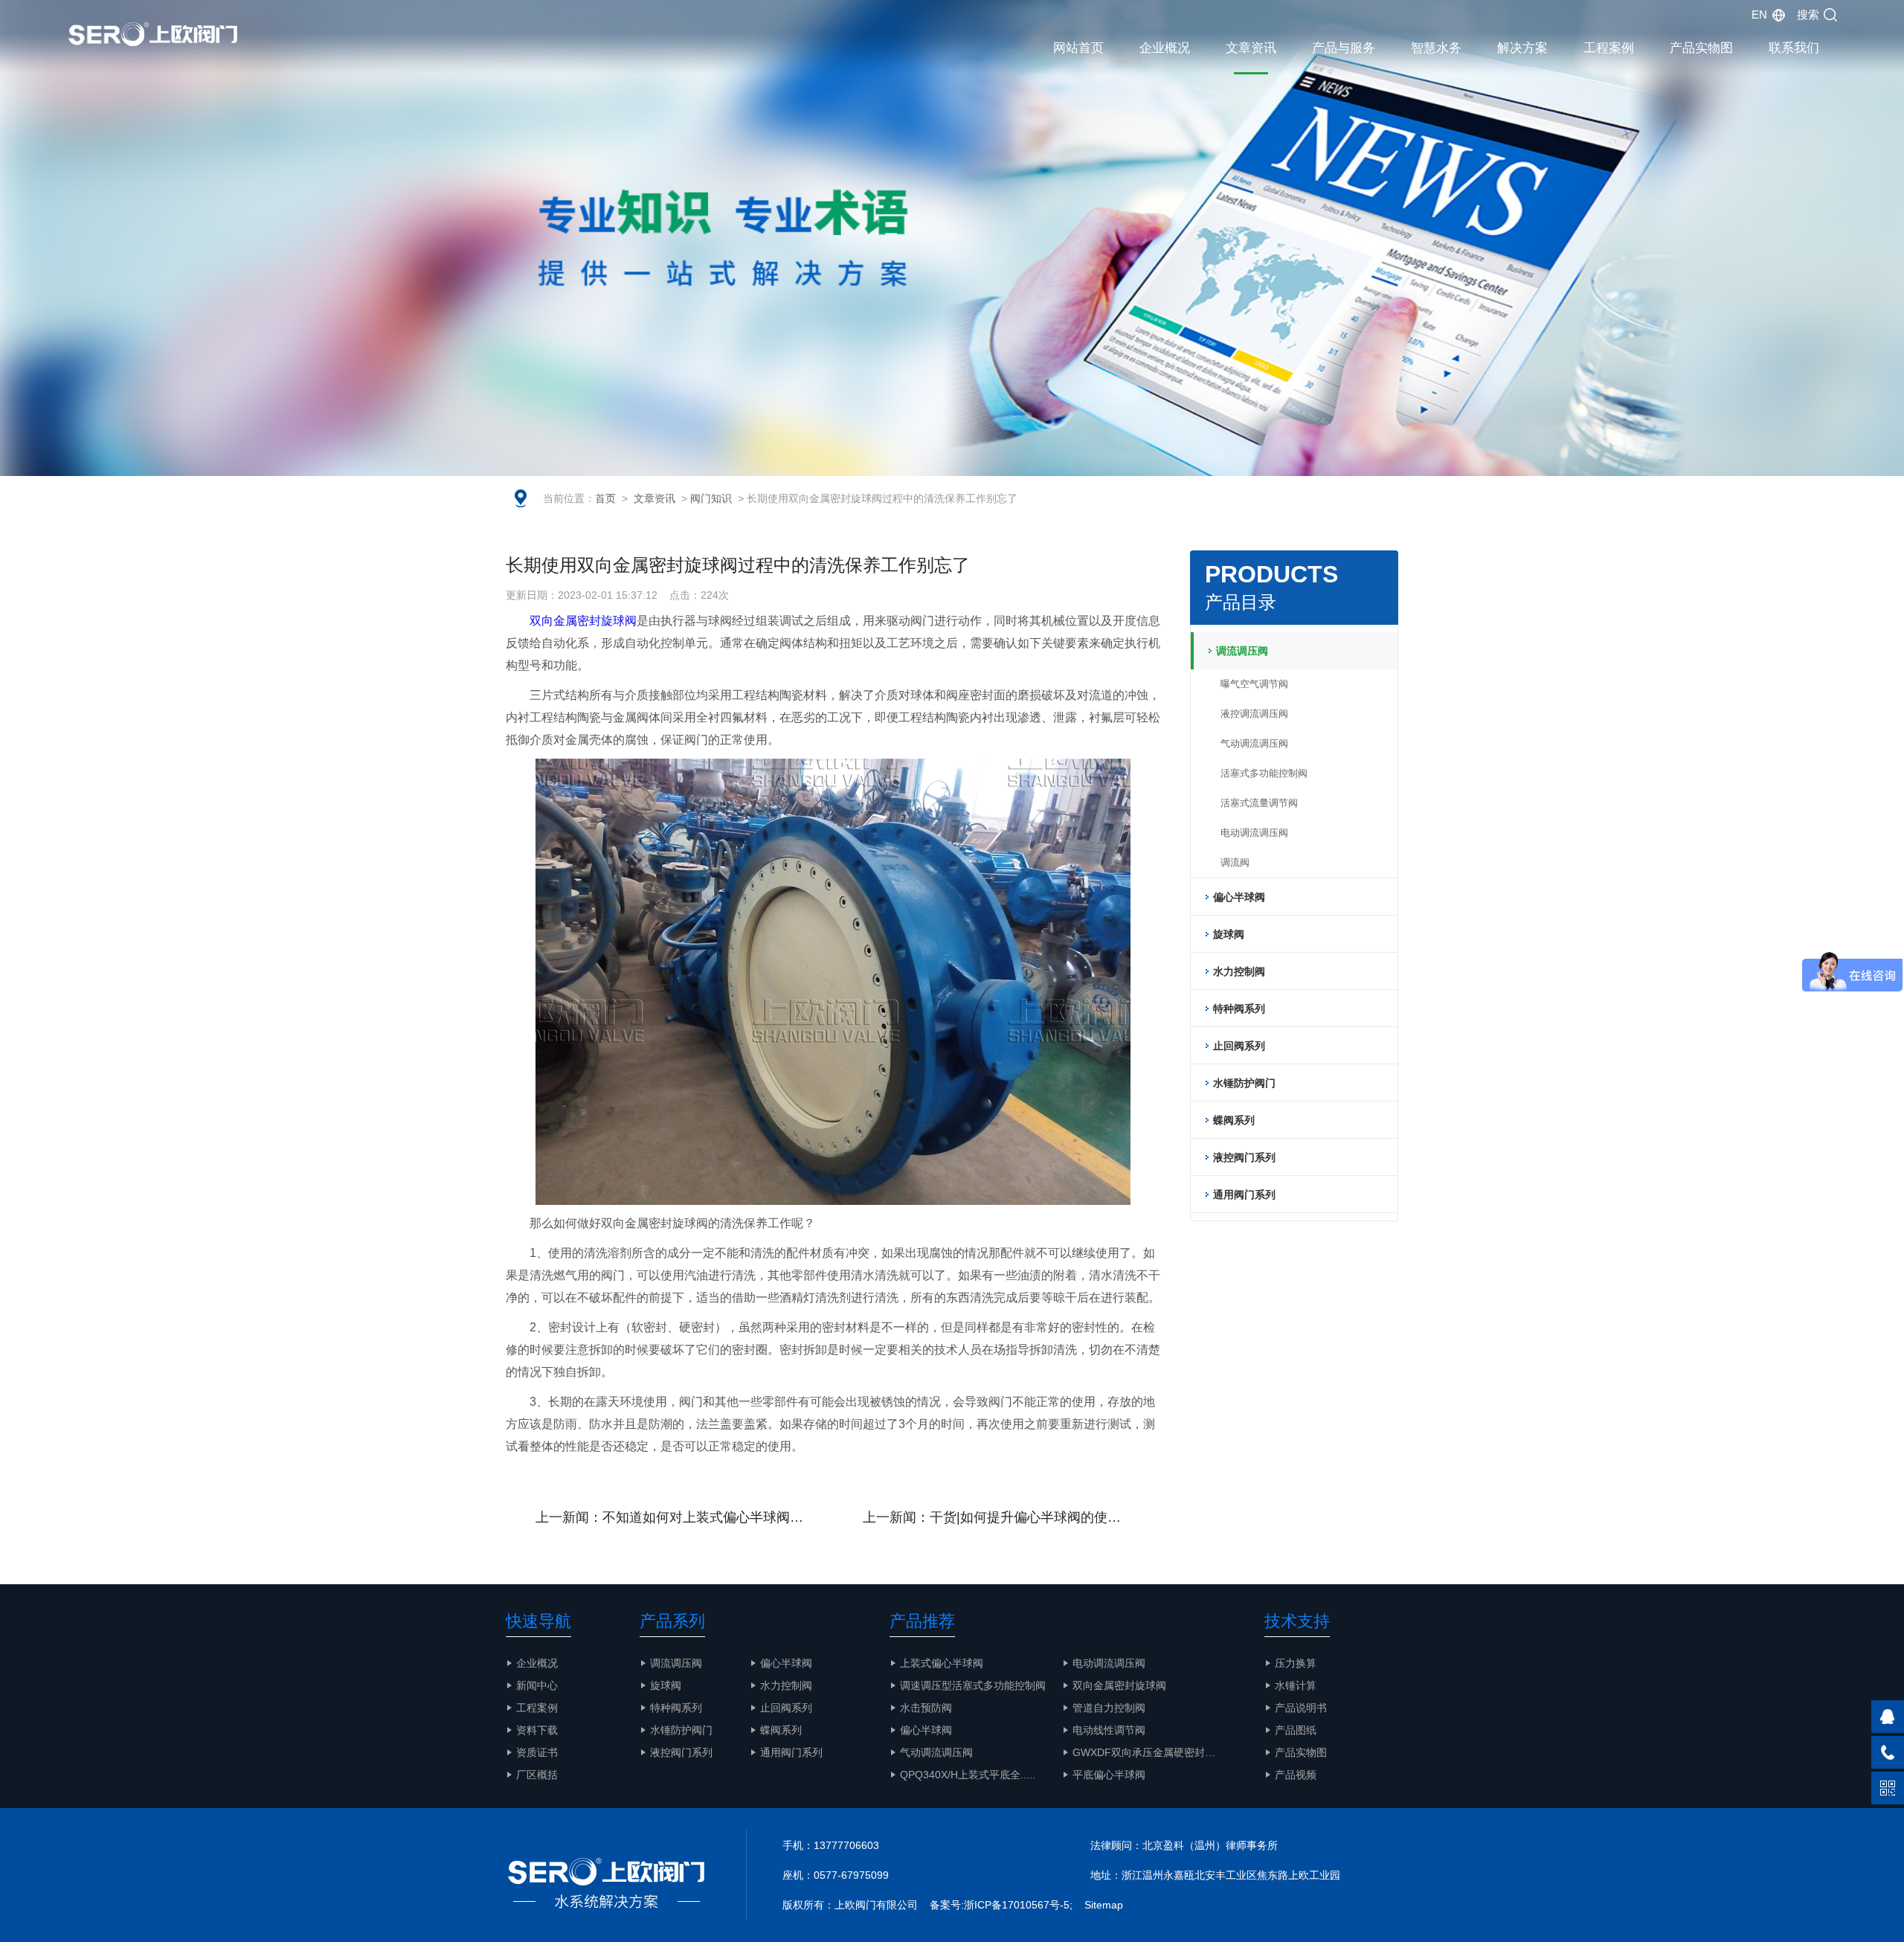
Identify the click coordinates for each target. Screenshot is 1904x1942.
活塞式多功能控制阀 (1264, 773)
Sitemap (1104, 1905)
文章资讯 (1251, 48)
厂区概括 (537, 1775)
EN (1759, 15)
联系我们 (1794, 48)
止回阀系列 (786, 1708)
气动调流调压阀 (1254, 743)
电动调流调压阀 (1254, 833)
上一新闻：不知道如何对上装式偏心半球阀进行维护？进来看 (684, 1517)
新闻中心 (537, 1685)
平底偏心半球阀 (1109, 1775)
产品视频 (1296, 1775)
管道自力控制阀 (1109, 1708)
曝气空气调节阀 (1254, 684)
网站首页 (1078, 48)
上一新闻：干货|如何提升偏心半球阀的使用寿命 (1005, 1517)
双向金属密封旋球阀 (583, 621)
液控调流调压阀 (1254, 714)
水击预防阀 (926, 1708)
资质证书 (537, 1752)
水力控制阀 (786, 1685)
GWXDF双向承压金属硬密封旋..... (1151, 1752)
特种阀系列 (676, 1708)
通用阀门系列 (791, 1752)
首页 (605, 498)
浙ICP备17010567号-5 (1017, 1905)
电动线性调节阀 (1109, 1730)
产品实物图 (1701, 48)
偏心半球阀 (786, 1663)
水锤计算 (1296, 1685)
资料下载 (537, 1730)
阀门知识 (711, 498)
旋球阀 (666, 1685)
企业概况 (1165, 48)
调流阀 (1235, 862)
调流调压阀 (676, 1663)
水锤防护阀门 (681, 1730)
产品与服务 (1344, 48)
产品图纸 (1296, 1730)
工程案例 (1609, 48)
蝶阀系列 (781, 1730)
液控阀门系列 (681, 1752)
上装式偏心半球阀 (942, 1663)
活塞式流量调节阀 (1259, 803)
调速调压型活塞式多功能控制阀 (973, 1685)
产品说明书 (1301, 1708)
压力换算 (1296, 1663)
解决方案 (1522, 48)
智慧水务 (1436, 48)
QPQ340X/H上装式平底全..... (968, 1775)
